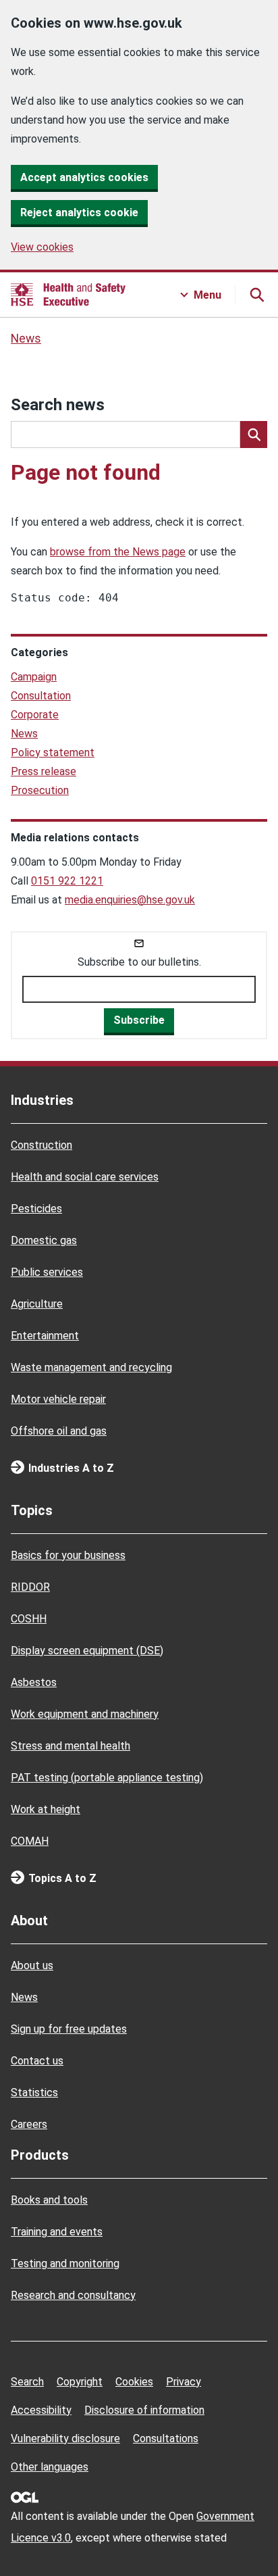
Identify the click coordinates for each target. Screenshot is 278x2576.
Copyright (80, 2382)
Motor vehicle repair (58, 1399)
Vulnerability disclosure (65, 2438)
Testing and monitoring (65, 2263)
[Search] (254, 435)
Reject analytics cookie (79, 213)
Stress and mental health (71, 1746)
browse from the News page (118, 552)
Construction (41, 1145)
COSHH (29, 1619)
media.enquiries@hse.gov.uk (130, 900)
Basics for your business (68, 1555)
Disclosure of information (144, 2410)
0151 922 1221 (67, 881)
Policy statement (53, 752)
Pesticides (36, 1209)
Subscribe (139, 1020)
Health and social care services (85, 1177)
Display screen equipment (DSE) (87, 1651)
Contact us (37, 2061)
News (26, 339)
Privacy (184, 2382)
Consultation (41, 696)
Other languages (50, 2467)
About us (32, 1965)
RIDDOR (30, 1587)
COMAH (30, 1841)
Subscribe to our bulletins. (139, 962)
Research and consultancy (73, 2295)
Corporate (35, 715)
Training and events (57, 2232)
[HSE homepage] (68, 295)
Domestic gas (44, 1240)
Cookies (134, 2382)
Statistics (34, 2092)
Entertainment (45, 1336)
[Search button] (256, 295)
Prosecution (40, 790)
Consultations (166, 2438)
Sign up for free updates (69, 2029)
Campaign (34, 677)
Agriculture (37, 1304)
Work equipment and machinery (85, 1714)
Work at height (46, 1809)
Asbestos (34, 1682)
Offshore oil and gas (59, 1431)
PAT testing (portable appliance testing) (107, 1778)
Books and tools (49, 2200)
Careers (29, 2124)
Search (27, 2382)
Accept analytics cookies (84, 177)
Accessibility (41, 2410)
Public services (47, 1272)
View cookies (42, 247)
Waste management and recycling (91, 1367)
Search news (58, 405)
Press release (44, 771)
